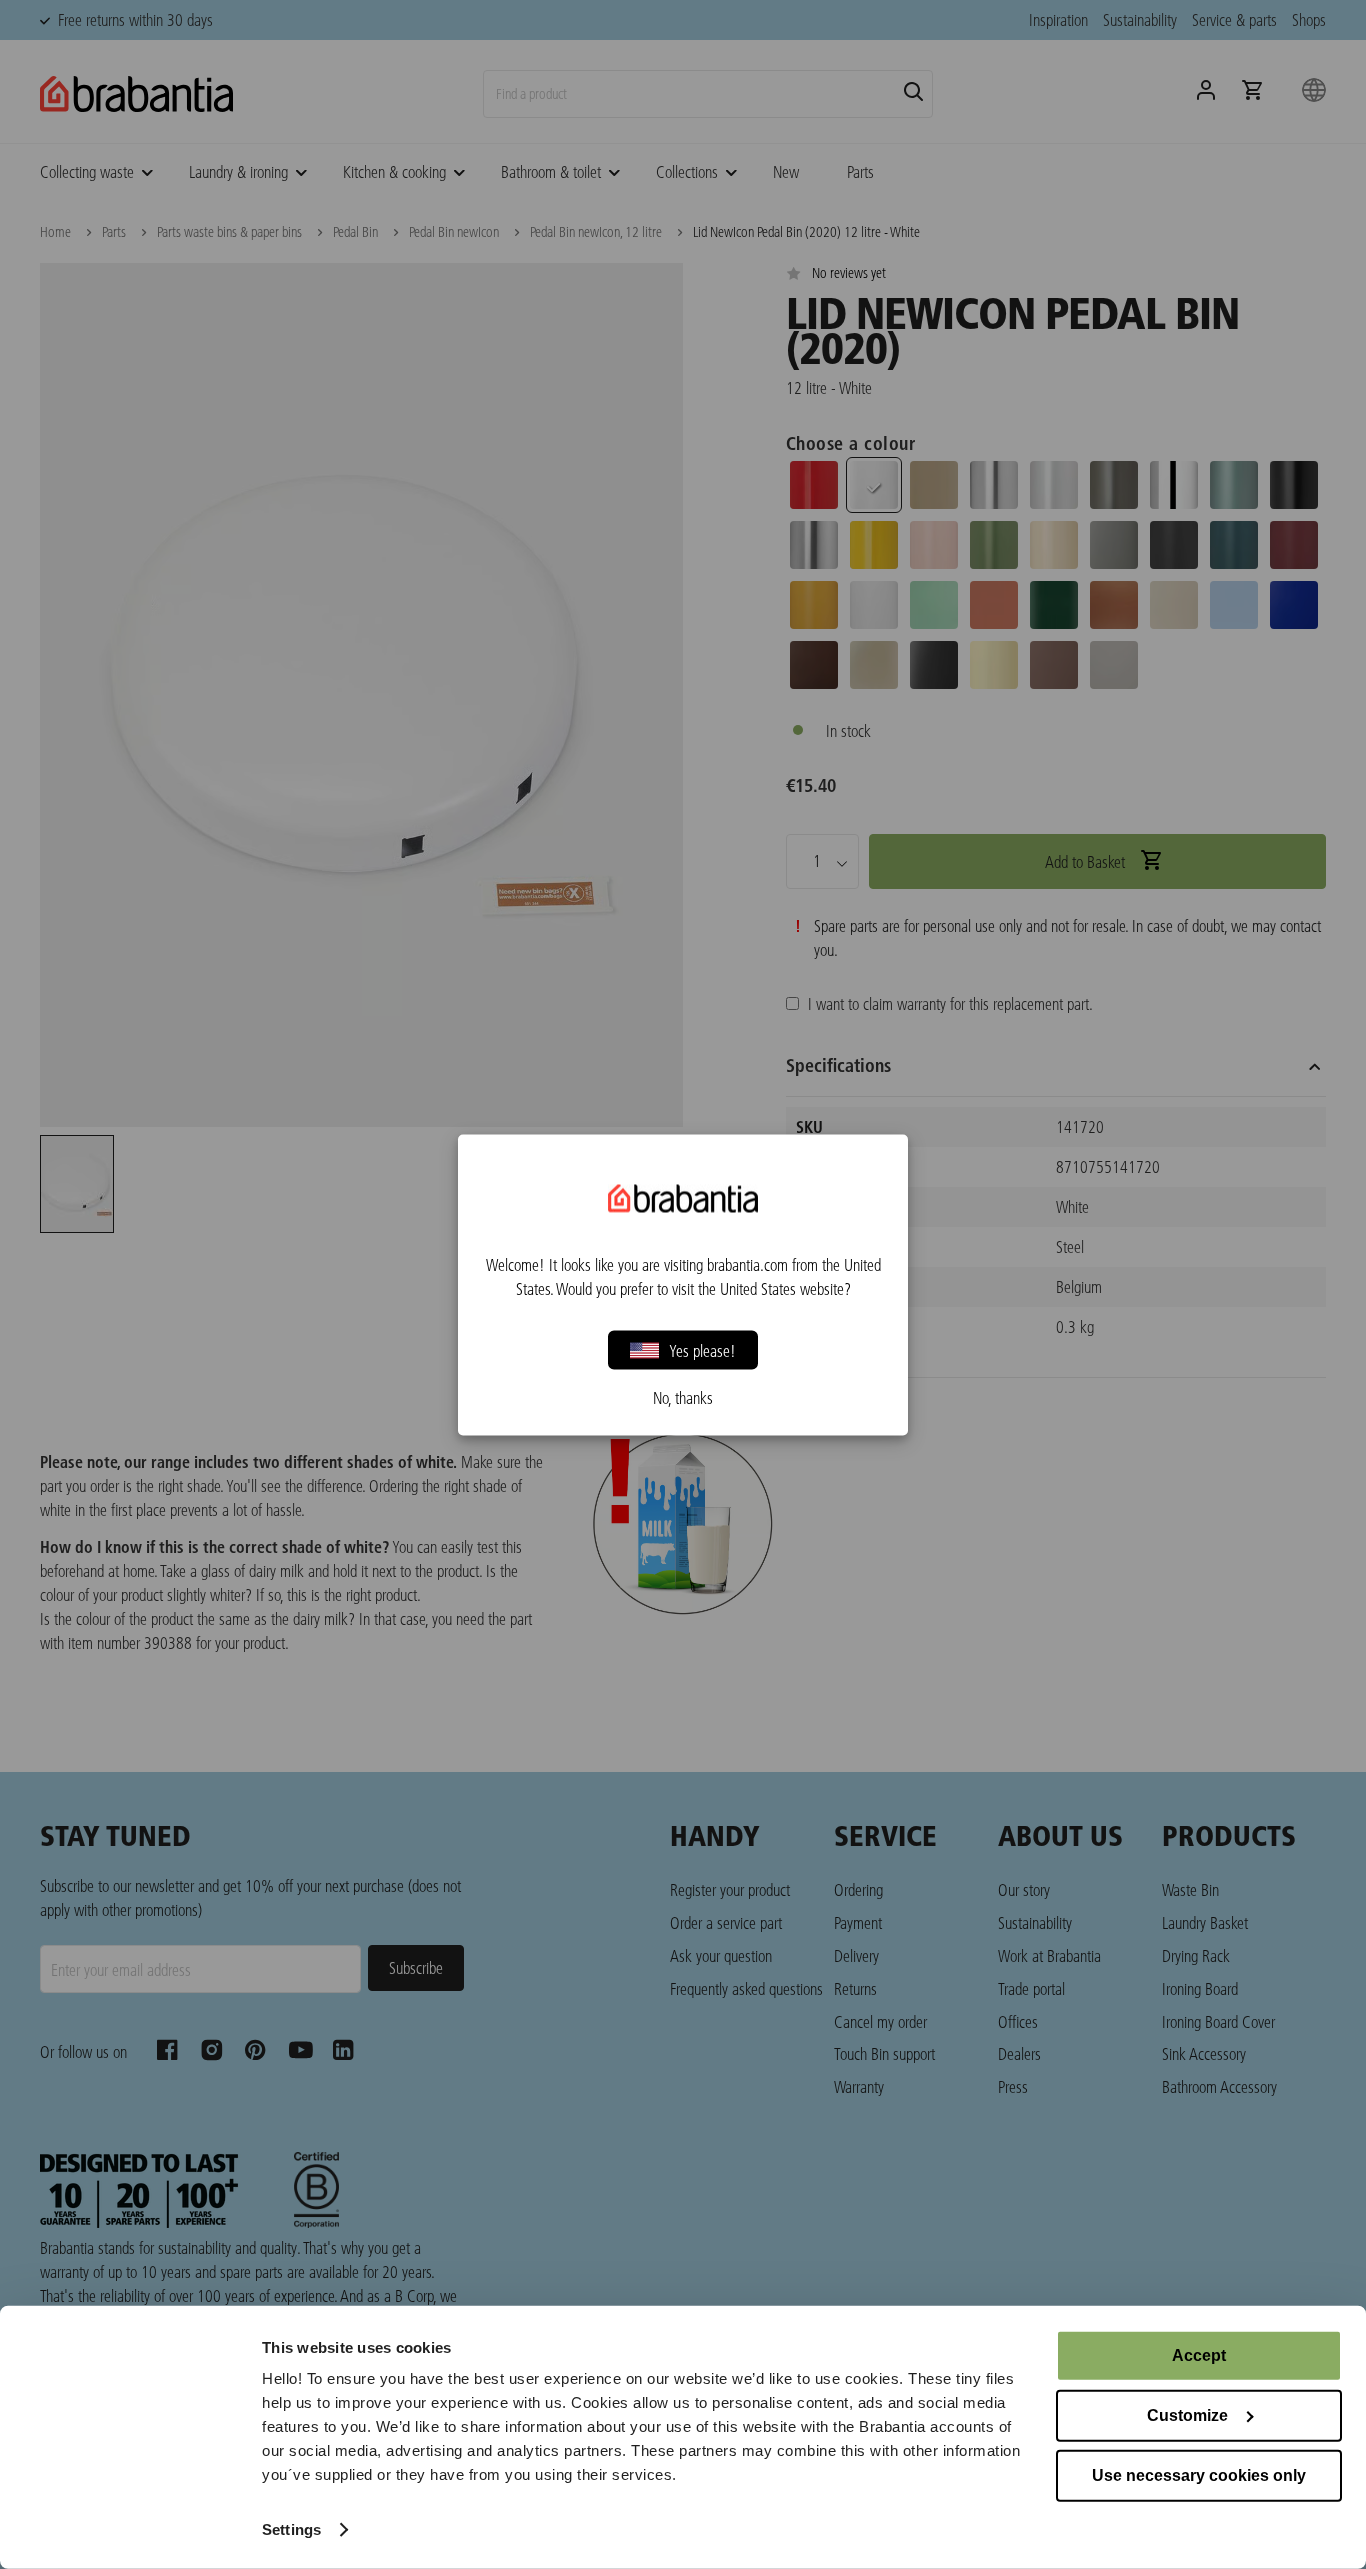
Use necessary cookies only (1199, 2475)
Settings (291, 2529)
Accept (1199, 2355)
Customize (1187, 2415)
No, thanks (683, 1397)
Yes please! (702, 1349)
